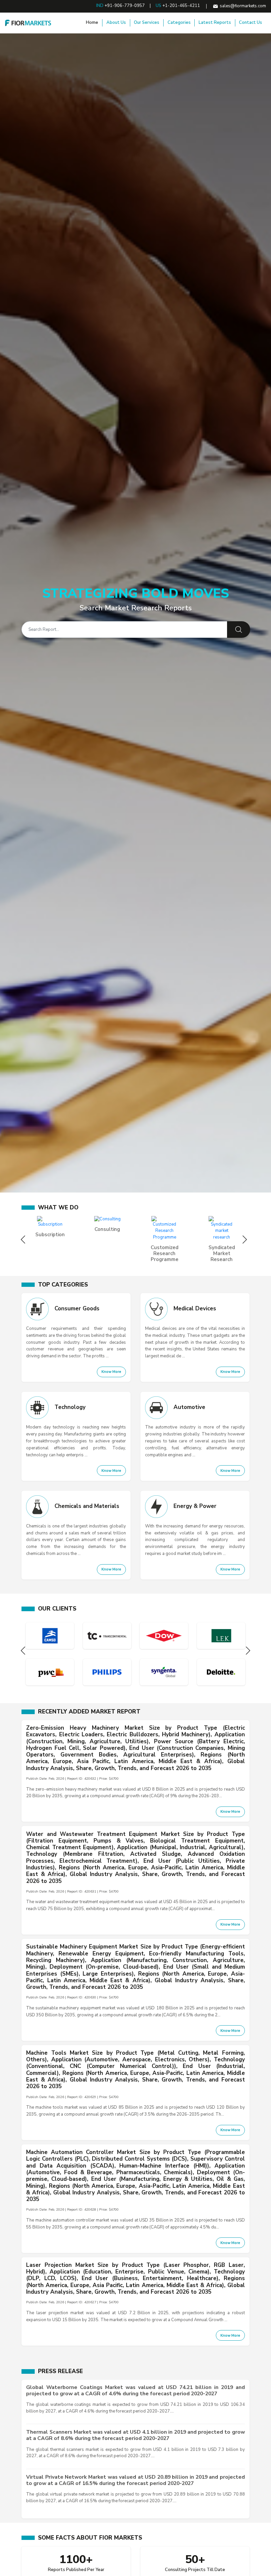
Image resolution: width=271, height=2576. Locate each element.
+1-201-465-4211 (181, 6)
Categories (179, 23)
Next (246, 1240)
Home (92, 23)
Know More (111, 1372)
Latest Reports (215, 23)
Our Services (147, 23)
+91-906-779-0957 (125, 6)
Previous (25, 1240)
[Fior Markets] (28, 23)
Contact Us (251, 23)
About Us (116, 23)
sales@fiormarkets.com (243, 6)
